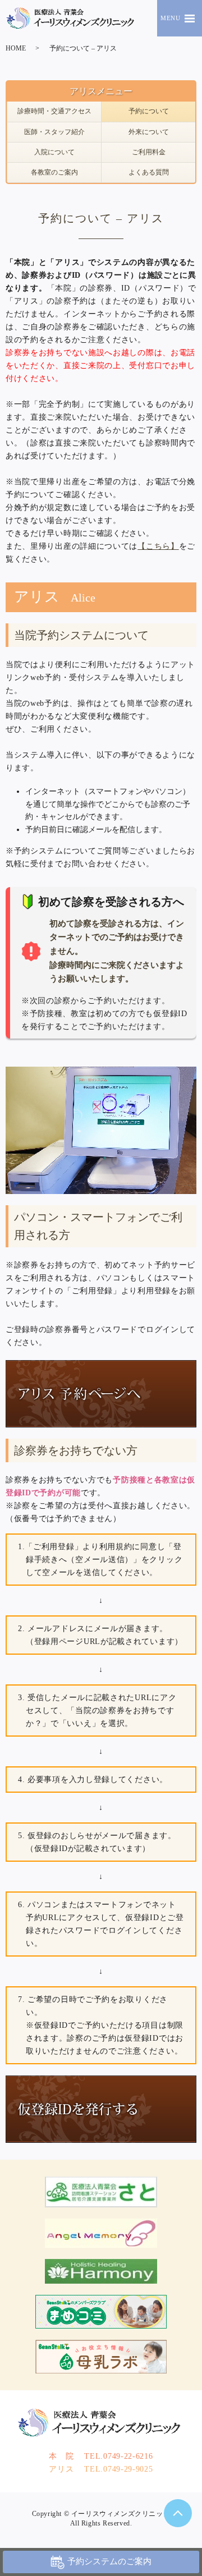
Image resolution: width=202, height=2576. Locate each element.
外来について (149, 132)
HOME (16, 48)
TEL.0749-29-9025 (101, 2469)
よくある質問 (149, 172)
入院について (54, 152)
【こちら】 (158, 546)
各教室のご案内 (54, 172)
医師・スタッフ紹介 (54, 132)
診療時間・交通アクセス (54, 111)
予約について (149, 111)
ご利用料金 (149, 152)
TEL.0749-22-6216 (101, 2456)
